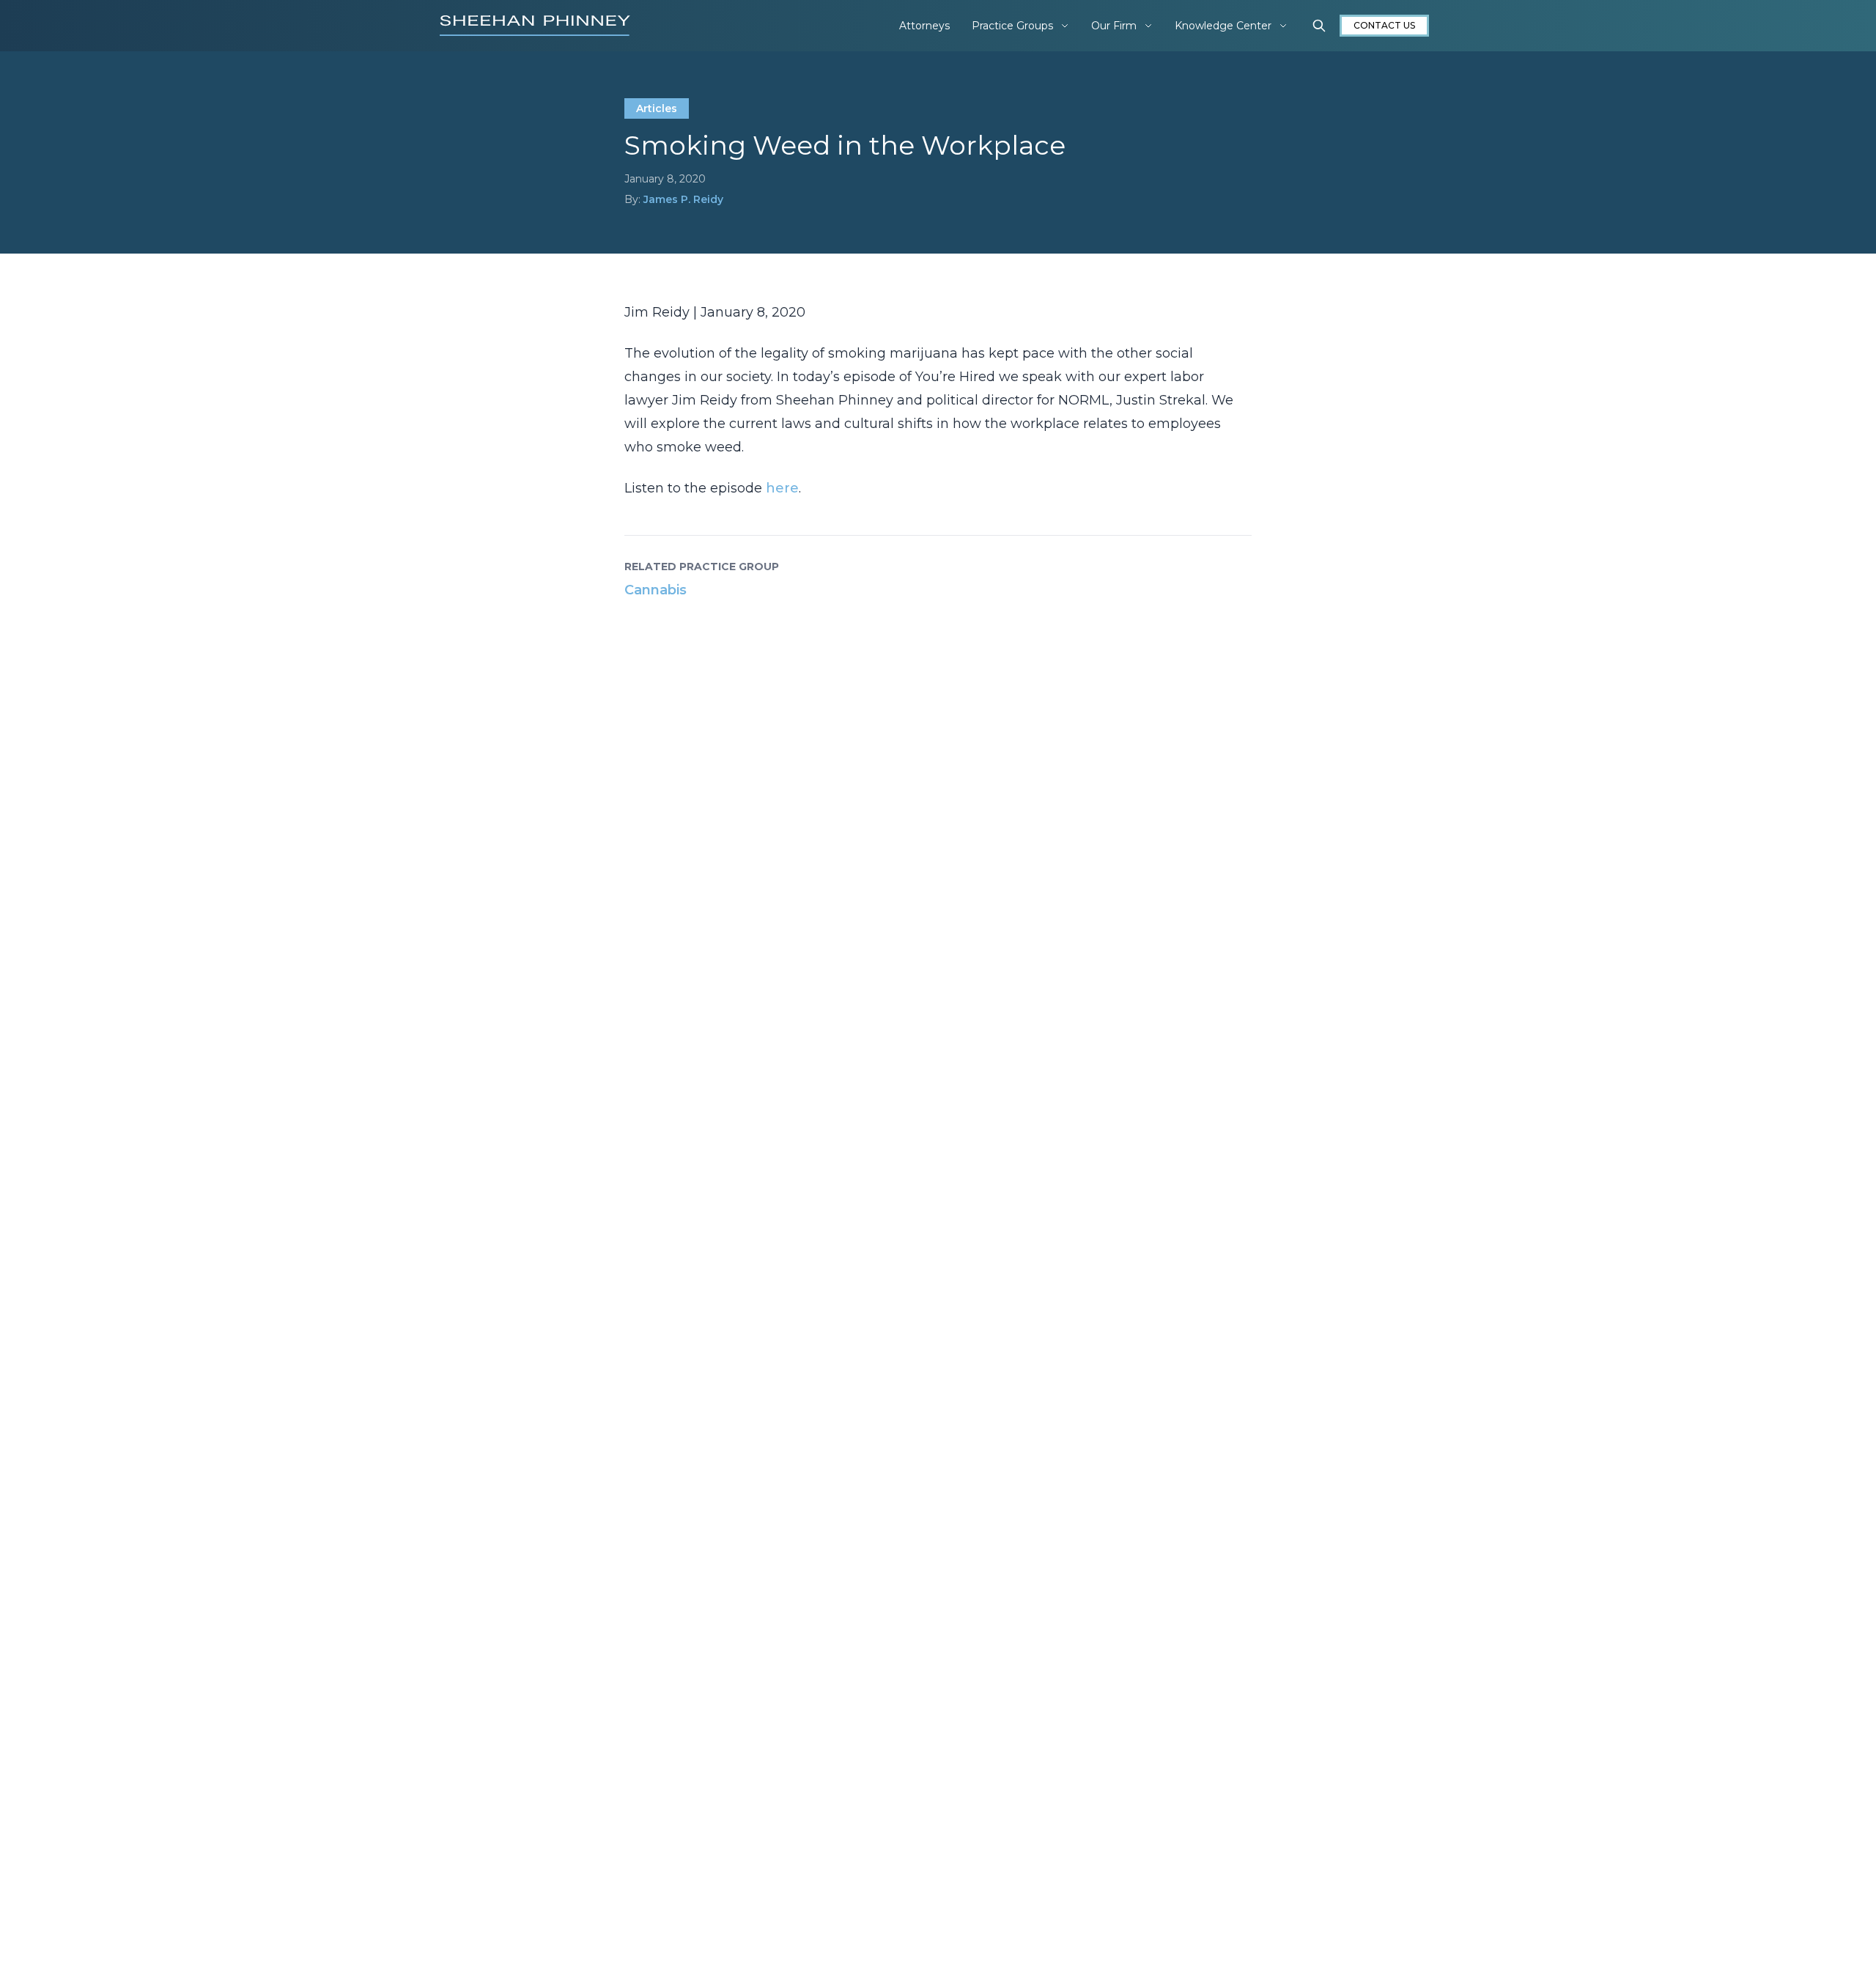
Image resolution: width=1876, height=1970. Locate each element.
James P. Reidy (683, 199)
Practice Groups (1012, 26)
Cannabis (656, 590)
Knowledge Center (1223, 26)
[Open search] (1319, 26)
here (782, 488)
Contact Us (1384, 25)
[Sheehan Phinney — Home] (535, 26)
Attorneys (924, 26)
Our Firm (1114, 26)
